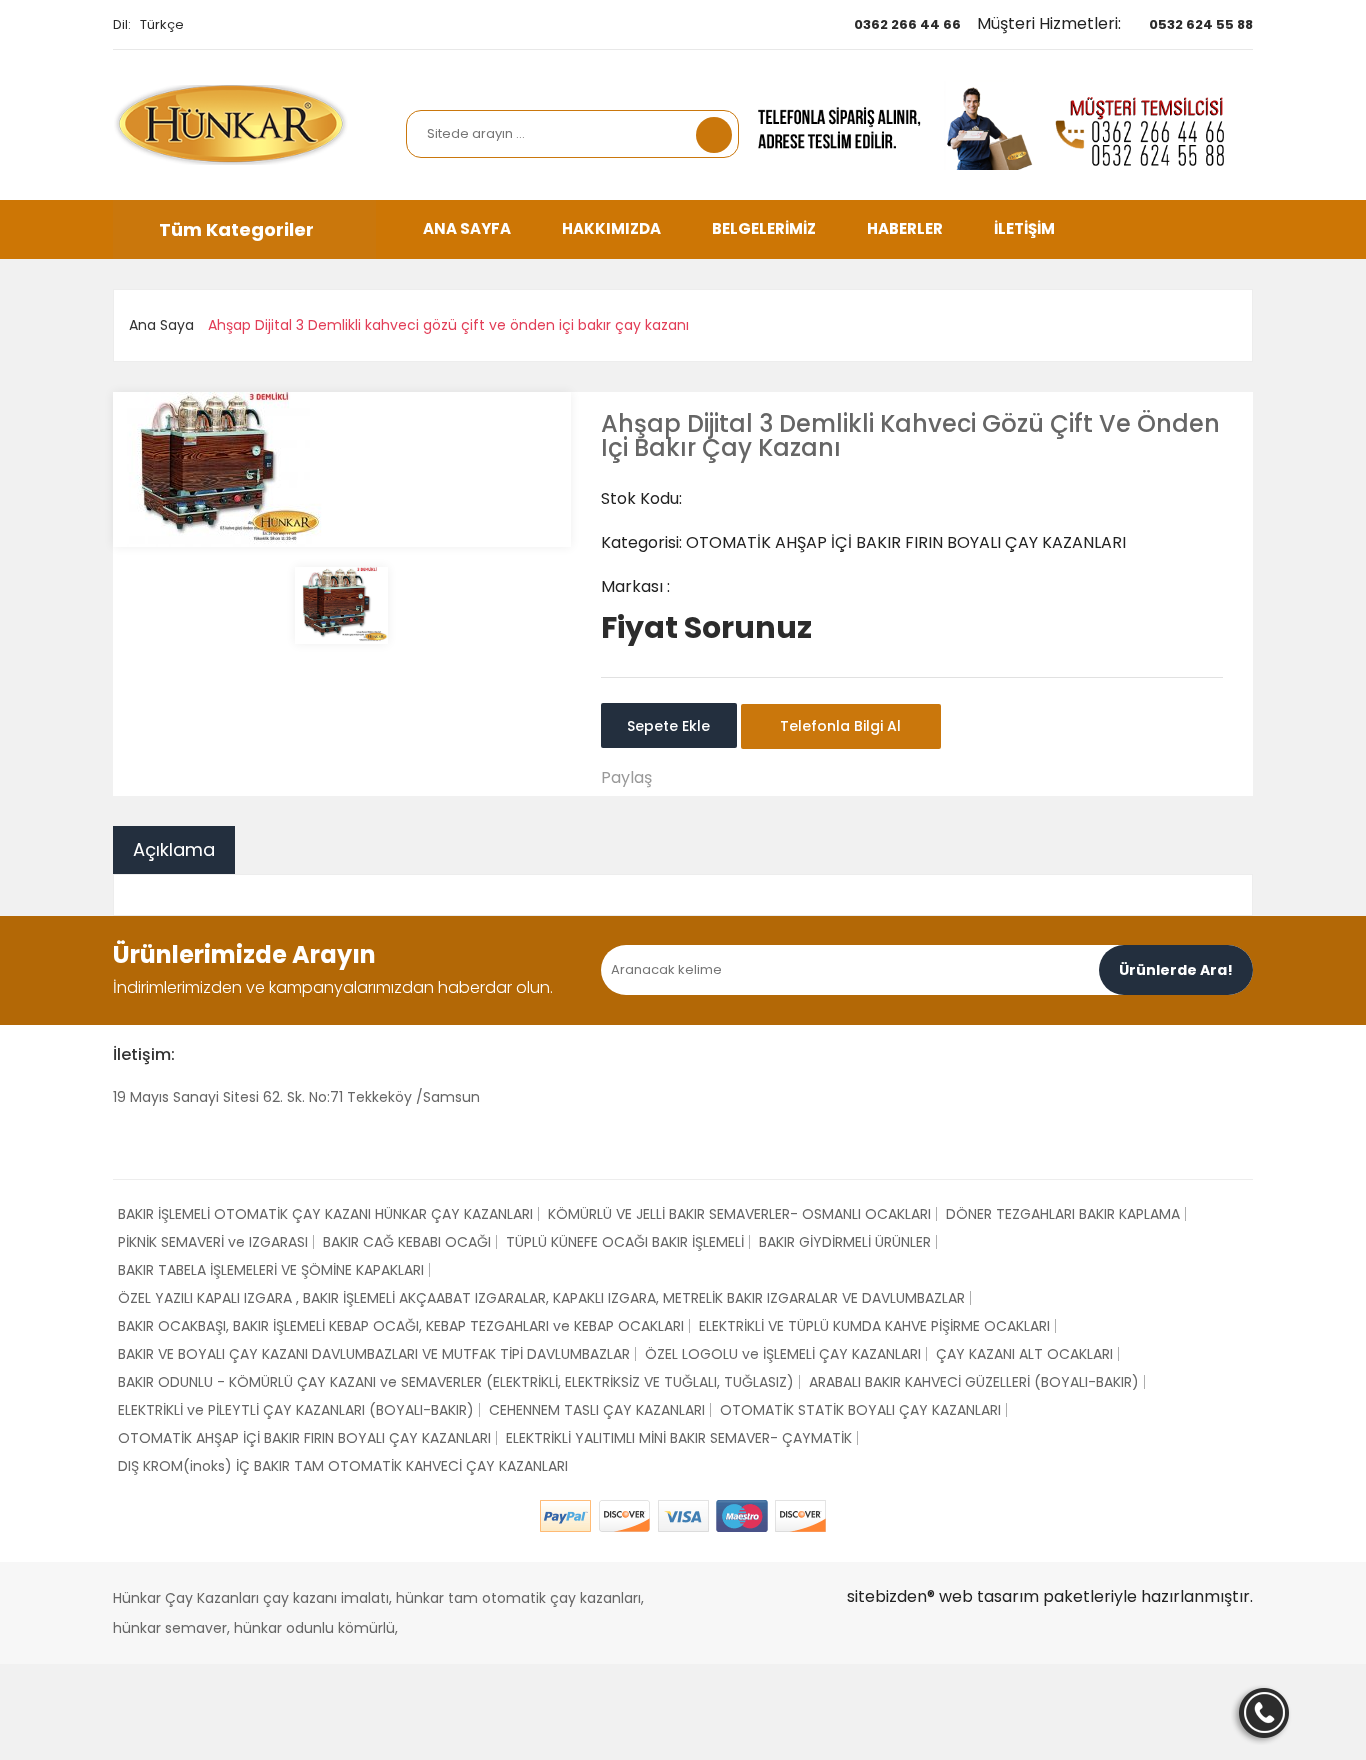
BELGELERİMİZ (764, 228)
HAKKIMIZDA (611, 228)
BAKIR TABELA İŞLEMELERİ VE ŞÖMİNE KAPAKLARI (271, 1270)
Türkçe (162, 24)
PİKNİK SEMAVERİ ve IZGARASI (213, 1242)
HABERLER (905, 228)
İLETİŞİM (1024, 228)
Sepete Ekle (668, 726)
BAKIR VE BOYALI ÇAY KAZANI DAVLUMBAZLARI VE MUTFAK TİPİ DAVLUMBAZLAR (374, 1354)
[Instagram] (163, 1142)
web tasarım (989, 1596)
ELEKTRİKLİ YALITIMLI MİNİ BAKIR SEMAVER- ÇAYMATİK (679, 1438)
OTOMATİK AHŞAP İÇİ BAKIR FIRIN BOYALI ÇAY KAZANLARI (304, 1438)
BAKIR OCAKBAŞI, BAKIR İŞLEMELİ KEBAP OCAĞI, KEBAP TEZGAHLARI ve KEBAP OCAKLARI (401, 1326)
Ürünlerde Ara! (1176, 970)
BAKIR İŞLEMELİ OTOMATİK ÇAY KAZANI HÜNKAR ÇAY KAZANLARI (325, 1214)
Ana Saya (161, 325)
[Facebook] (120, 1142)
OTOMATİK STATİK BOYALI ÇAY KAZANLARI (860, 1410)
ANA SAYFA (467, 228)
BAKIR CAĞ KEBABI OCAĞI (407, 1242)
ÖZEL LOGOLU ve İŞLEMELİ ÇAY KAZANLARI (783, 1354)
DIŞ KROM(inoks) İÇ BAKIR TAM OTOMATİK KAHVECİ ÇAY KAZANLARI (343, 1466)
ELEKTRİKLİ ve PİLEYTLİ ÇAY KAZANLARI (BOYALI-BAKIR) (296, 1410)
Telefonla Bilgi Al (840, 726)
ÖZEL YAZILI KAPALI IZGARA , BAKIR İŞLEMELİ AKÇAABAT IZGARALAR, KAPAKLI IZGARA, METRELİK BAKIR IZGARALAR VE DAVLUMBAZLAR (541, 1298)
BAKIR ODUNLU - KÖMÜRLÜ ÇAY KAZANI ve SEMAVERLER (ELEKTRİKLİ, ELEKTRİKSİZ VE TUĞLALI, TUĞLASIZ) (456, 1382)
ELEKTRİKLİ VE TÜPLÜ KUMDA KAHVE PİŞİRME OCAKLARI (874, 1326)
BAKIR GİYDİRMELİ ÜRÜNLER (845, 1242)
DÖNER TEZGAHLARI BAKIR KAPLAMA (1063, 1214)
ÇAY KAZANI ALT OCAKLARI (1024, 1354)
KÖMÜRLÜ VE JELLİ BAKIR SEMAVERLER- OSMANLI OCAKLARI (739, 1214)
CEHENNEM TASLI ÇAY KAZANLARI (597, 1410)
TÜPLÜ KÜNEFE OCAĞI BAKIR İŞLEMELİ (625, 1242)
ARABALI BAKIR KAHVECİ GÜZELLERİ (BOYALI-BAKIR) (974, 1382)
